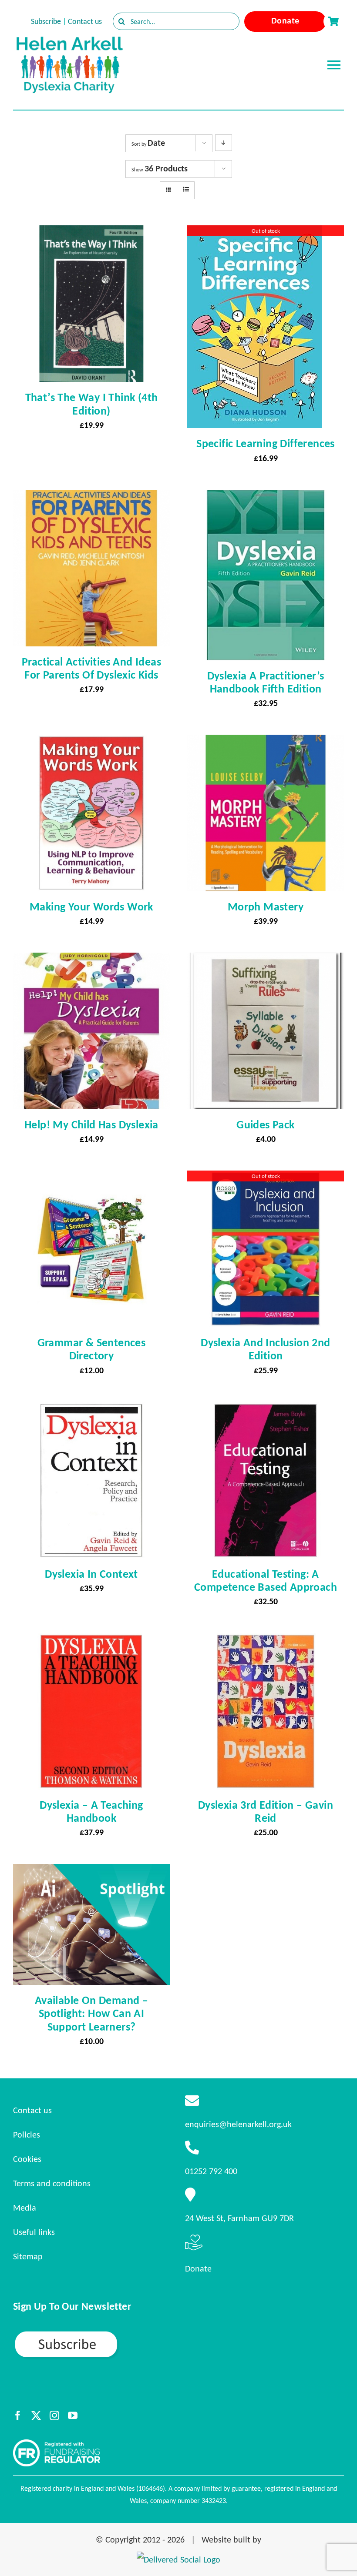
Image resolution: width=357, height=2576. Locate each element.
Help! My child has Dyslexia (91, 1124)
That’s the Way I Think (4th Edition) (92, 404)
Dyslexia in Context (91, 1574)
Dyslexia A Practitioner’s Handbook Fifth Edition (266, 682)
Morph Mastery (266, 907)
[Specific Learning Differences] (254, 233)
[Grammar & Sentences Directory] (91, 1178)
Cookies (27, 2159)
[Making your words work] (91, 743)
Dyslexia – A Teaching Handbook (91, 1811)
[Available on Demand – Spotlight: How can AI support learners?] (91, 1872)
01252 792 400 (211, 2171)
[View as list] (186, 190)
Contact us (85, 21)
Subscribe (46, 21)
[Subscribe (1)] (97, 2334)
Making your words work (91, 907)
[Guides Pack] (266, 960)
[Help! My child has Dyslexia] (91, 960)
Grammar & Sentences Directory (92, 1349)
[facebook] (18, 2415)
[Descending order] (224, 143)
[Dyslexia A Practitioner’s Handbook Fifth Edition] (266, 498)
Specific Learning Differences (266, 443)
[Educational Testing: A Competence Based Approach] (266, 1410)
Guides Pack (265, 1124)
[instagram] (54, 2415)
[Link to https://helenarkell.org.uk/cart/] (333, 21)
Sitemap (28, 2256)
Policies (27, 2134)
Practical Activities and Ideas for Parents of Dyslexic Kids (91, 668)
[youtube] (73, 2415)
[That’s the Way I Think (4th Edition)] (91, 233)
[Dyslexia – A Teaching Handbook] (91, 1641)
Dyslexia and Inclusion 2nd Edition (265, 1349)
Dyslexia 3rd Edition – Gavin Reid (266, 1811)
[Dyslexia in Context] (91, 1410)
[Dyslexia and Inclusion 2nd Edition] (266, 1178)
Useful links (34, 2232)
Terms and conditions (52, 2183)
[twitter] (36, 2415)
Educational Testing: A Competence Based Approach (266, 1580)
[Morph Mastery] (266, 743)
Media (25, 2208)
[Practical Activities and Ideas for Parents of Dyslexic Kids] (91, 498)
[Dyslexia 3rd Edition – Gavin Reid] (266, 1641)
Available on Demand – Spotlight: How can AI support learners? (91, 2013)
